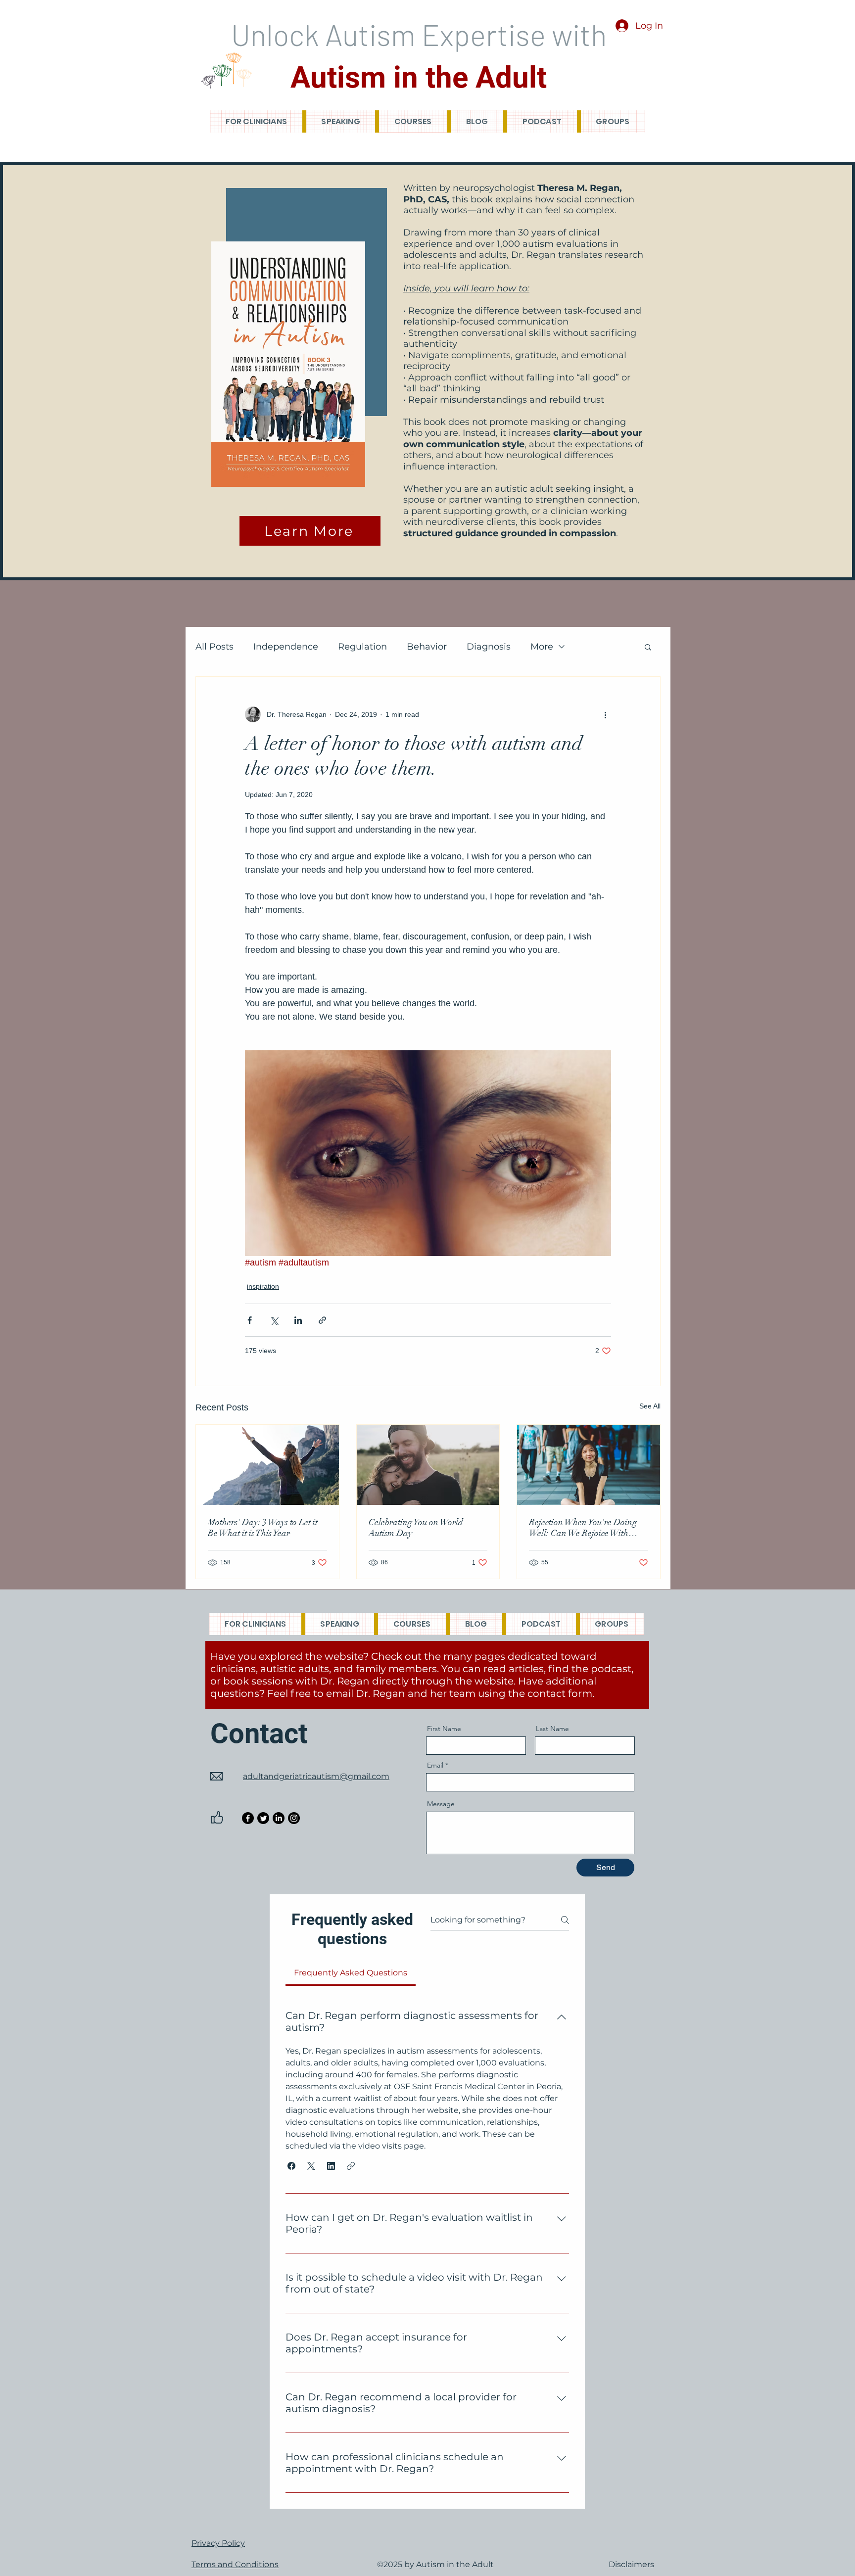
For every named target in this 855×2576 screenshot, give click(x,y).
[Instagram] (294, 1818)
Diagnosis (489, 647)
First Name (444, 1729)
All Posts (214, 647)
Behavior (427, 647)
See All (650, 1406)
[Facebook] (248, 1818)
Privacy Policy (218, 2543)
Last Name (552, 1729)
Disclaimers (631, 2564)
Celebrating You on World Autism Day (416, 1528)
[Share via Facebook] (250, 1320)
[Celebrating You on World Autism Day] (428, 1465)
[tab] (351, 1973)
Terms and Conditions (235, 2564)
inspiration (263, 1286)
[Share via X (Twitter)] (274, 1320)
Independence (286, 647)
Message (441, 1804)
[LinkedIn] (279, 1818)
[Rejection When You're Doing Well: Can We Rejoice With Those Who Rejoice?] (589, 1465)
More (542, 647)
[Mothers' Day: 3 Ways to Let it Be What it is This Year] (267, 1465)
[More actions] (605, 714)
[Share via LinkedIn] (298, 1320)
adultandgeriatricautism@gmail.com (316, 1776)
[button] (648, 647)
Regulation (362, 647)
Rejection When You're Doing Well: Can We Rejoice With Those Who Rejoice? (583, 1528)
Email (435, 1765)
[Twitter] (263, 1818)
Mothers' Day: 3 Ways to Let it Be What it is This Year (263, 1528)
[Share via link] (322, 1320)
